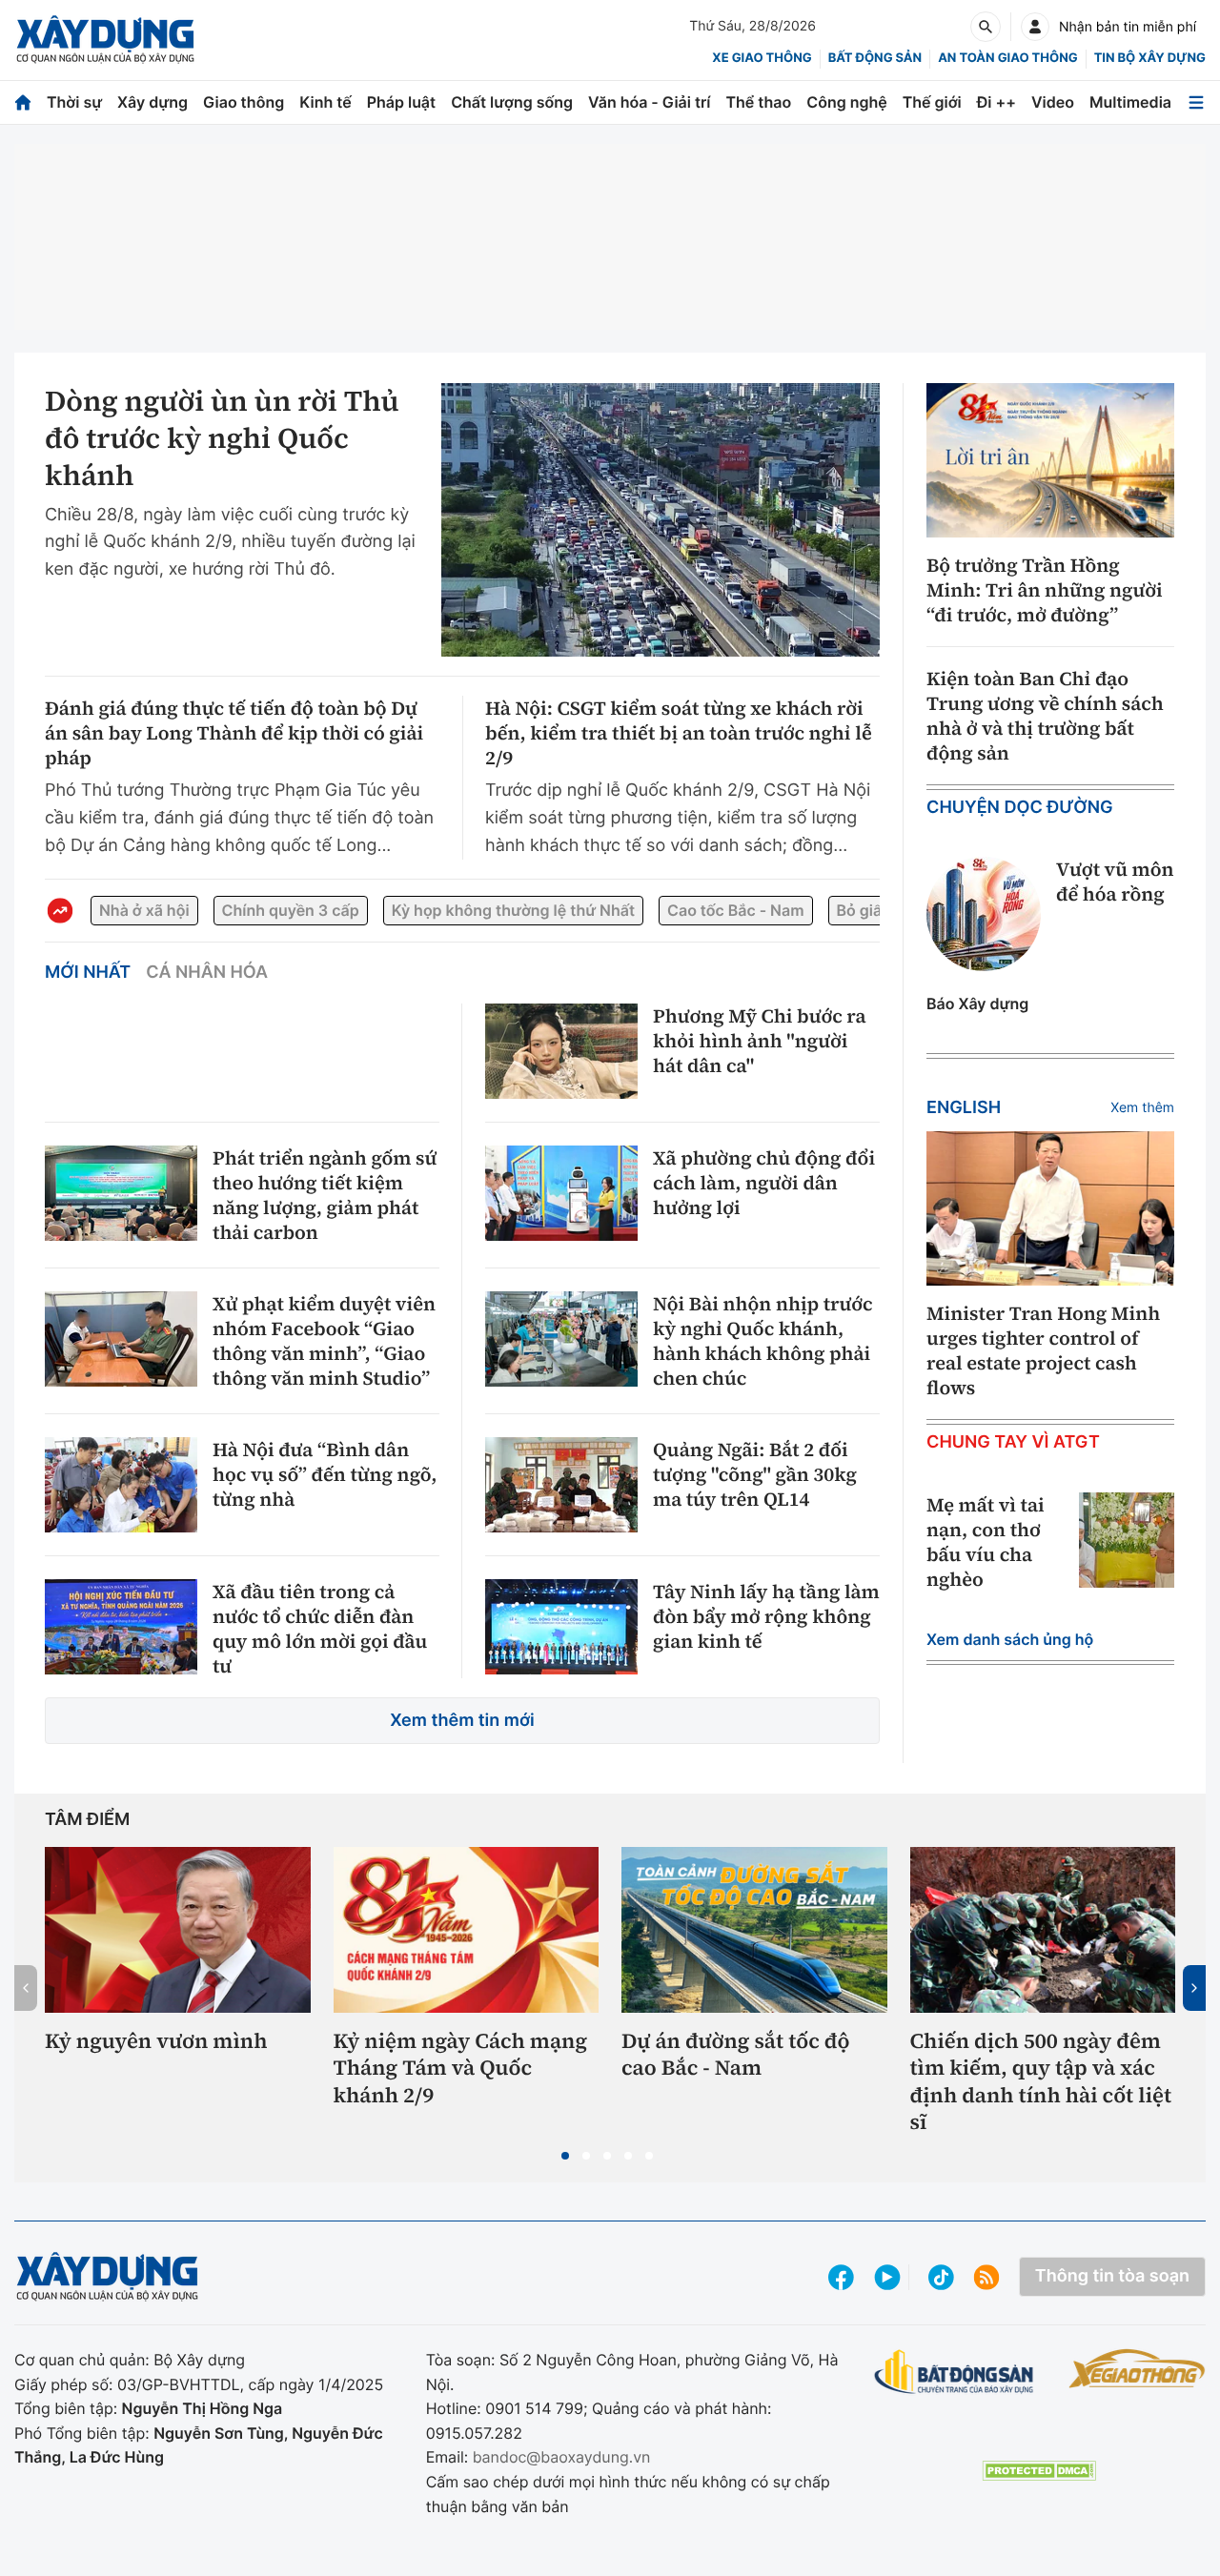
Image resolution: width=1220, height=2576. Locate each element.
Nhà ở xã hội (144, 910)
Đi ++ (996, 102)
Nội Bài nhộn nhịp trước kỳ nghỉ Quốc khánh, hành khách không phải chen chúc (763, 1341)
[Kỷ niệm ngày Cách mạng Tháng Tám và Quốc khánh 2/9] (467, 1930)
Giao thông (244, 102)
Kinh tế (325, 102)
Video (1053, 102)
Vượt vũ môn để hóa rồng (1115, 882)
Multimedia (1130, 102)
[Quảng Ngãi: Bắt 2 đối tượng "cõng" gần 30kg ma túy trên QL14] (561, 1485)
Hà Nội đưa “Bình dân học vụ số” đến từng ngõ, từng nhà (325, 1474)
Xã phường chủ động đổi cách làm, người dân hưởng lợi (764, 1183)
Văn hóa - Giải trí (649, 102)
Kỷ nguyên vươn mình (156, 2042)
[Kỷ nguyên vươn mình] (178, 1930)
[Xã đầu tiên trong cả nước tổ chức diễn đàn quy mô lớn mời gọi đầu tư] (121, 1627)
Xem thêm (1142, 1108)
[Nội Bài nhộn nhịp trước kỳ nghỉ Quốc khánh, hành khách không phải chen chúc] (561, 1339)
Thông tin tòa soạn (1112, 2276)
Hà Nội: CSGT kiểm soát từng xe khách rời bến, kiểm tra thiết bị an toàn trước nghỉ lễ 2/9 (679, 733)
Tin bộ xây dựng (1150, 58)
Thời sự (74, 102)
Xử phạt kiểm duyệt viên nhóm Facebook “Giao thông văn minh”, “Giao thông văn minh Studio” (324, 1341)
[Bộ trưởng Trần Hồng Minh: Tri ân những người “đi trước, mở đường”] (1050, 461)
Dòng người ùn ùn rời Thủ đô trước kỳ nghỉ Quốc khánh (222, 439)
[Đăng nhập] (1035, 27)
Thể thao (758, 102)
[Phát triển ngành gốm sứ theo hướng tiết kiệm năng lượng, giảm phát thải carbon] (121, 1193)
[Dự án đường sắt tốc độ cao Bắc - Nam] (754, 1930)
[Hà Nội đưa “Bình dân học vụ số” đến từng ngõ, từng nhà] (121, 1485)
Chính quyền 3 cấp (291, 910)
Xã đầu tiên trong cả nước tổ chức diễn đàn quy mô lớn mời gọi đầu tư (320, 1629)
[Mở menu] (1196, 102)
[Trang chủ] (23, 102)
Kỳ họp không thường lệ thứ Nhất (513, 910)
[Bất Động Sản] (955, 2373)
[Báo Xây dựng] (105, 40)
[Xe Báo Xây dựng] (1137, 2368)
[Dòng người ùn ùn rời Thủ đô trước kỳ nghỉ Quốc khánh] (661, 520)
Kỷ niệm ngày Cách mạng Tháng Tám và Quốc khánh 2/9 (461, 2069)
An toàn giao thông (1007, 58)
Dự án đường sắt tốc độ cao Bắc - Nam (736, 2055)
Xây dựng (152, 102)
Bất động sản (875, 58)
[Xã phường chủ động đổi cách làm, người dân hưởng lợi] (561, 1193)
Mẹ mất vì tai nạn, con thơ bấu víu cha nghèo (986, 1542)
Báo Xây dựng (977, 1004)
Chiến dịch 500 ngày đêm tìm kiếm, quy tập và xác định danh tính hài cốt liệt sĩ (1041, 2082)
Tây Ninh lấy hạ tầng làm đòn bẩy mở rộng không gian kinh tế (766, 1616)
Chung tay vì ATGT (1013, 1442)
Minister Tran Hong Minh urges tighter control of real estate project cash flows (1043, 1350)
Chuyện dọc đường (1020, 808)
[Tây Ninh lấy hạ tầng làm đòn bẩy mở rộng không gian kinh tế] (561, 1627)
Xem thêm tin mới (462, 1721)
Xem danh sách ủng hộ (1010, 1639)
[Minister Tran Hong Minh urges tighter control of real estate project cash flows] (1050, 1209)
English (964, 1108)
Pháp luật (401, 102)
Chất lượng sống (512, 102)
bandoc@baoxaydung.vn (562, 2457)
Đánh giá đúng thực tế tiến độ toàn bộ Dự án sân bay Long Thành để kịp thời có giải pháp (234, 733)
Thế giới (932, 102)
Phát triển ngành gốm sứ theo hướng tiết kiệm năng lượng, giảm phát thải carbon (325, 1195)
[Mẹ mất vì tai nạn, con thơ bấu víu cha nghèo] (1127, 1540)
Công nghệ (846, 102)
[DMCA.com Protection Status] (1039, 2471)
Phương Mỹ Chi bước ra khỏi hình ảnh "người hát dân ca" (760, 1041)
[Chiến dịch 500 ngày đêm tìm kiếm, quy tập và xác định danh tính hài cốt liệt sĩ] (1043, 1930)
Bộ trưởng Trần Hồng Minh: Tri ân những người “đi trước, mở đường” (1045, 590)
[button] (565, 2156)
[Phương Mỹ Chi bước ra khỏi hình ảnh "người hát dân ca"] (561, 1051)
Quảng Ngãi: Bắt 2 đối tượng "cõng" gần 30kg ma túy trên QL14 (755, 1474)
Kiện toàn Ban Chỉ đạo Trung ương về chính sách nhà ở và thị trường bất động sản (1045, 716)
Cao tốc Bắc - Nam (735, 910)
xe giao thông (762, 58)
